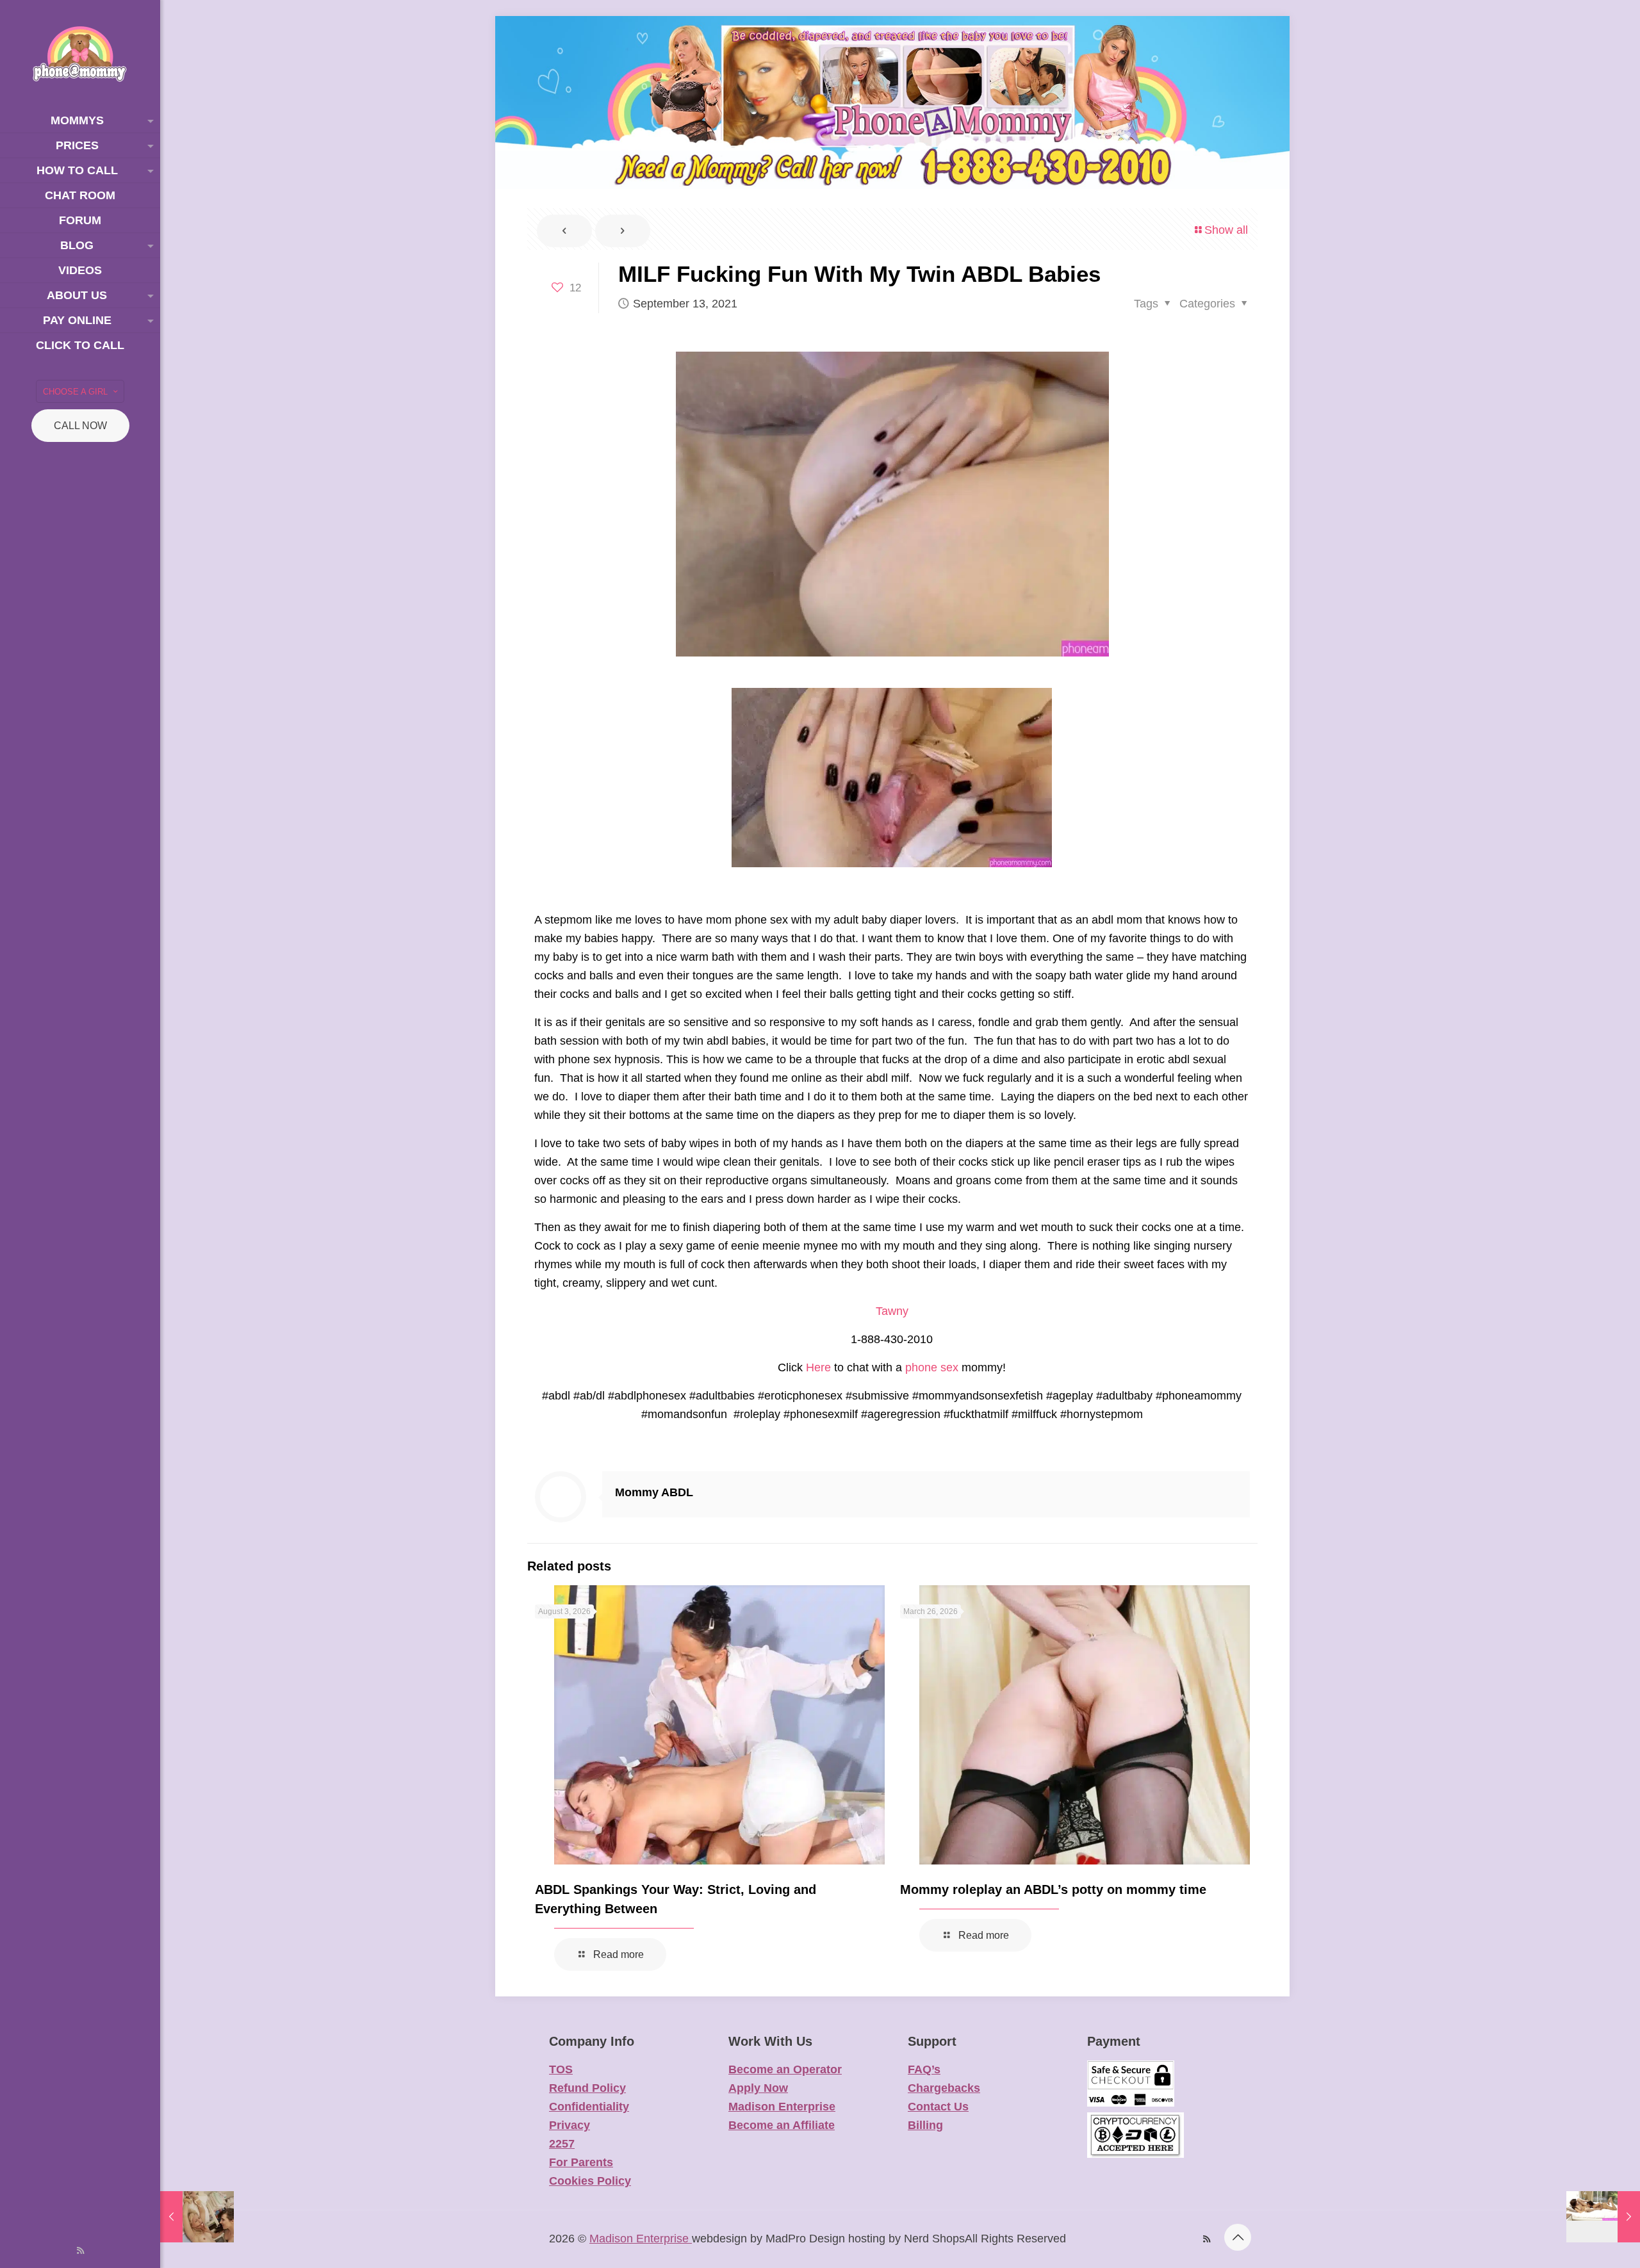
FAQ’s (924, 2069)
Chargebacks (944, 2088)
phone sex (932, 1367)
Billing (925, 2125)
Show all (1226, 230)
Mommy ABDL (654, 1492)
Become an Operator (785, 2069)
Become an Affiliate (782, 2125)
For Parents (581, 2162)
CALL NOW (80, 426)
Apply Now (758, 2088)
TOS (561, 2069)
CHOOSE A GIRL (75, 392)
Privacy (570, 2125)
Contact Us (938, 2107)
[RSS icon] (80, 2250)
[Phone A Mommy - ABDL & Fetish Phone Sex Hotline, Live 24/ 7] (80, 54)
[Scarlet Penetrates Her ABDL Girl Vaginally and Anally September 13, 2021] (1603, 2217)
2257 (562, 2144)
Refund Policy (587, 2088)
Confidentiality (589, 2107)
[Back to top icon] (1238, 2237)
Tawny (892, 1311)
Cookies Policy (590, 2181)
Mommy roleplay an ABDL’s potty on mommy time (1053, 1889)
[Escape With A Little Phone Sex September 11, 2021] (197, 2217)
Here (818, 1367)
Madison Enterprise (782, 2107)
